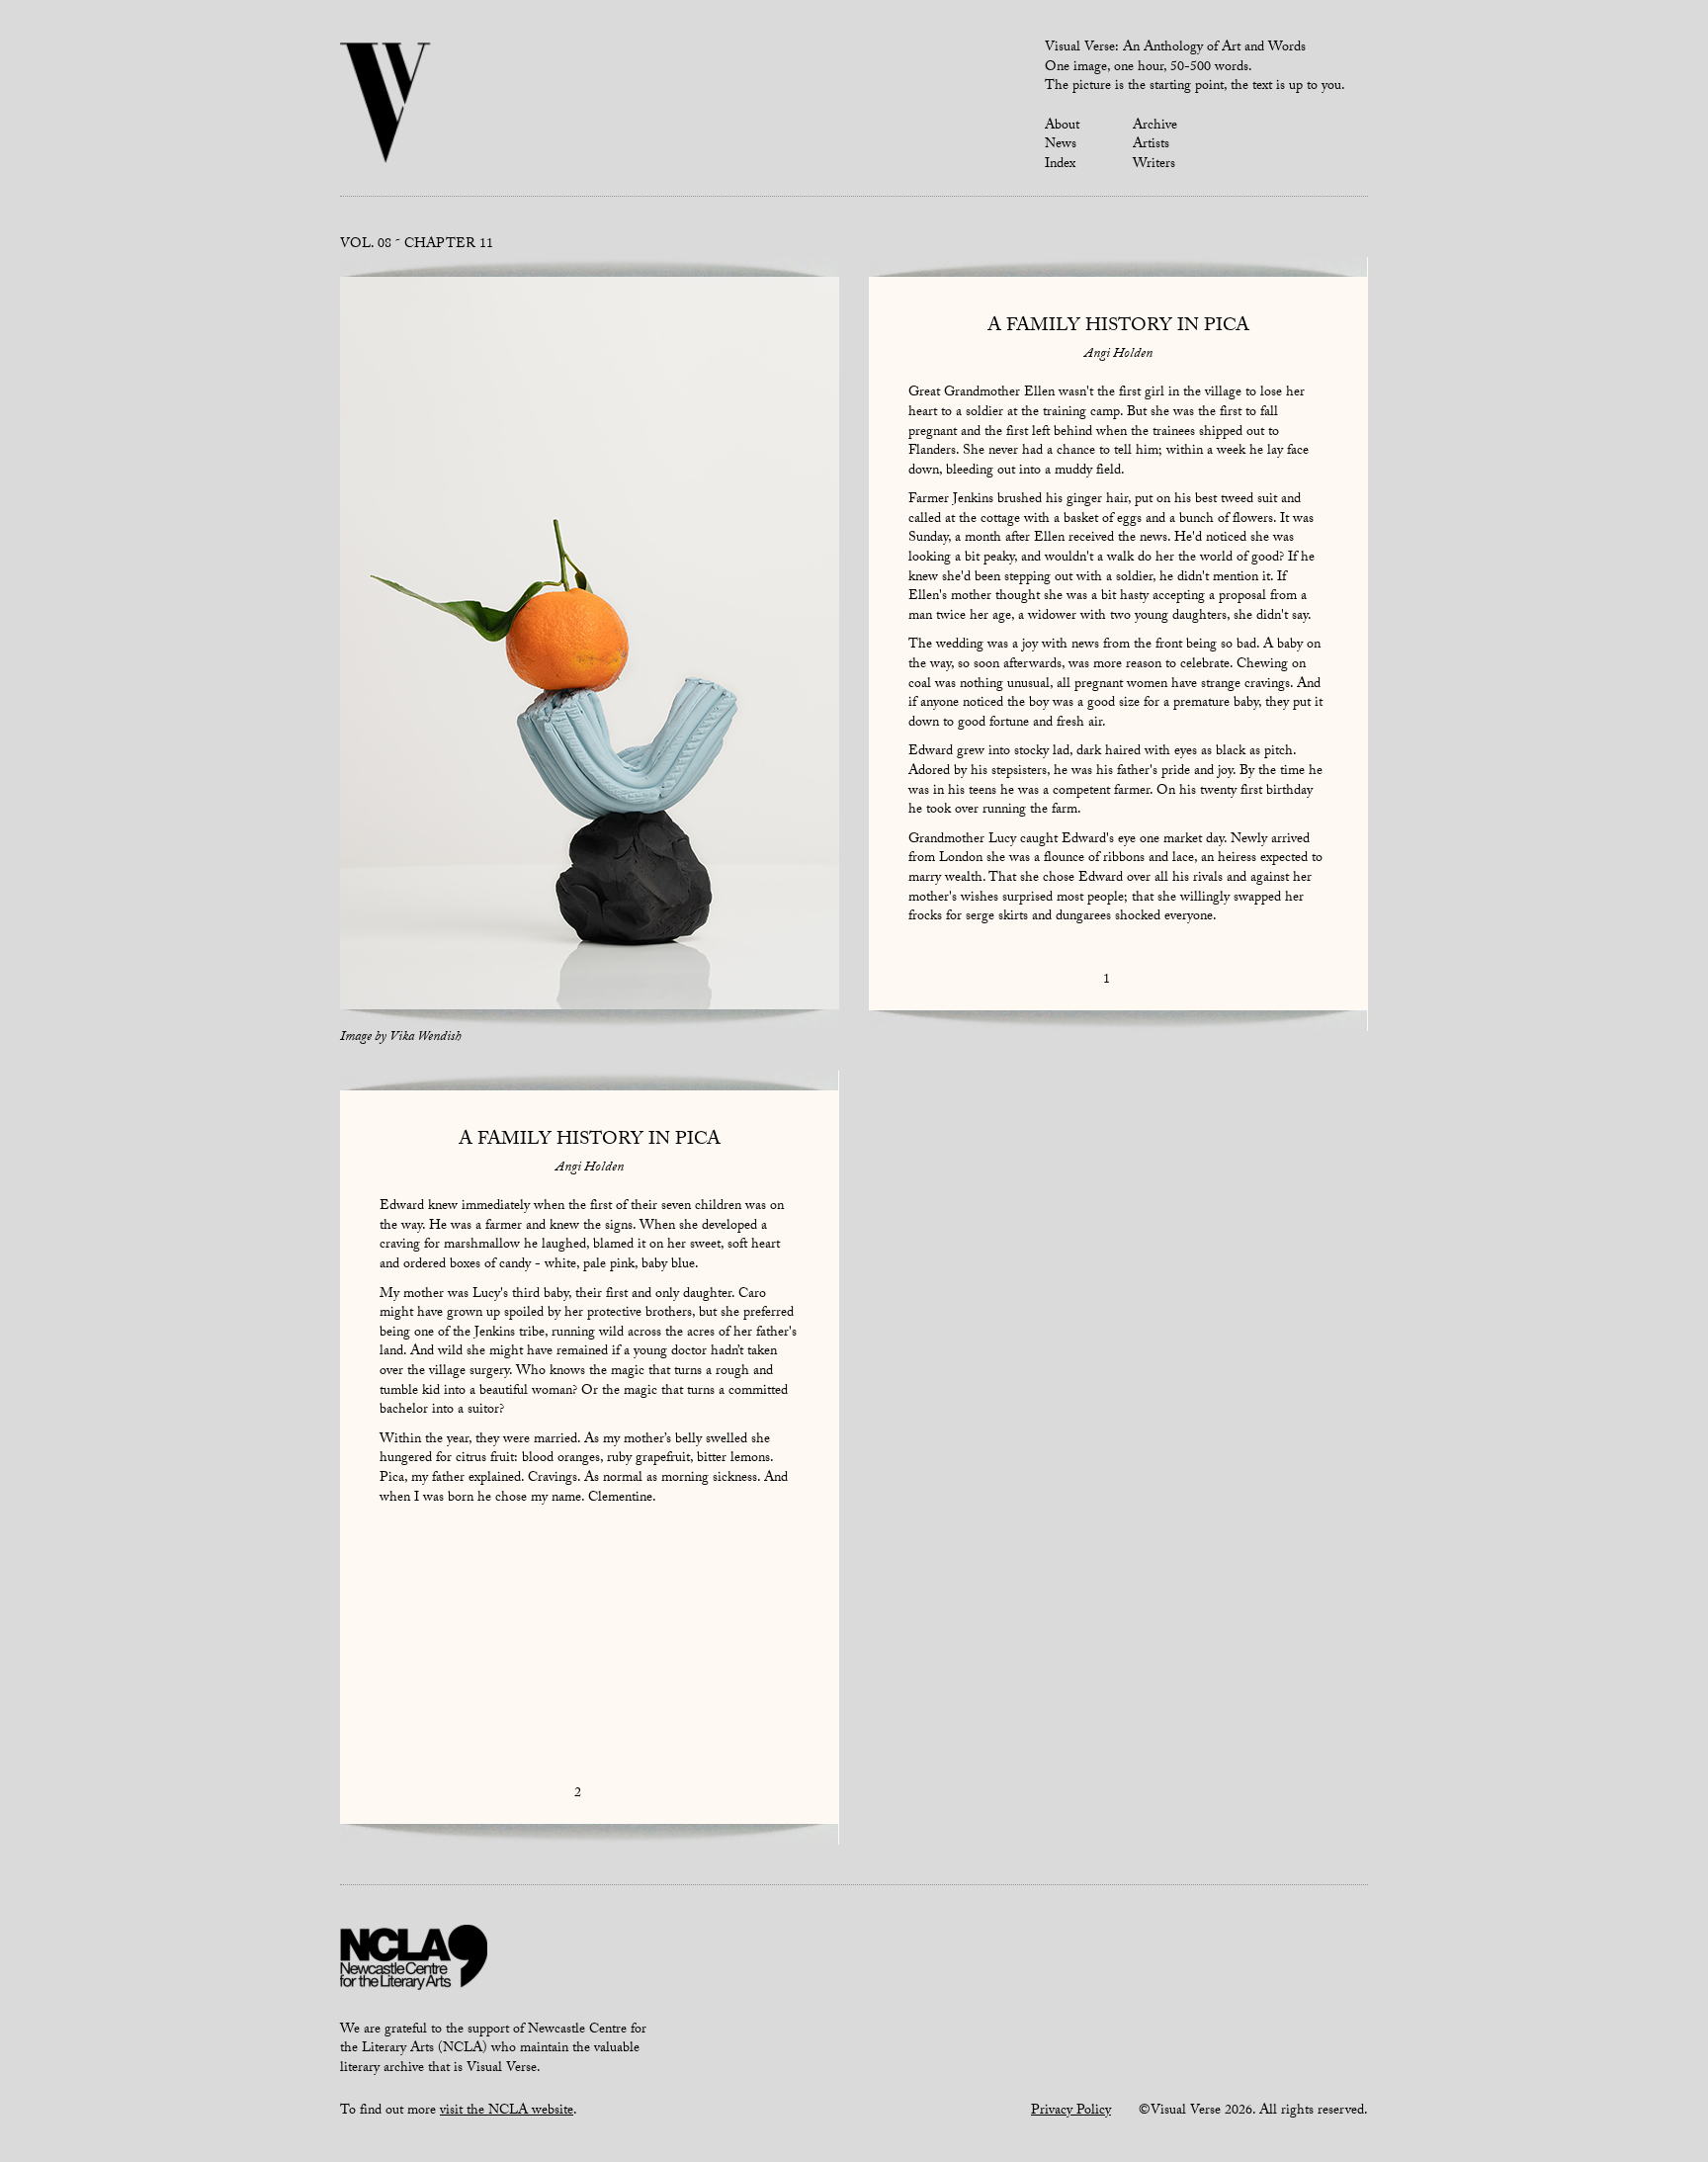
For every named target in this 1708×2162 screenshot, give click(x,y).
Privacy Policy (1071, 2112)
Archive (1155, 127)
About (1062, 127)
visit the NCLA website (507, 2112)
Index (1060, 165)
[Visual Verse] (386, 105)
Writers (1154, 165)
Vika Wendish (426, 1038)
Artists (1151, 145)
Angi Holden (1118, 355)
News (1061, 145)
